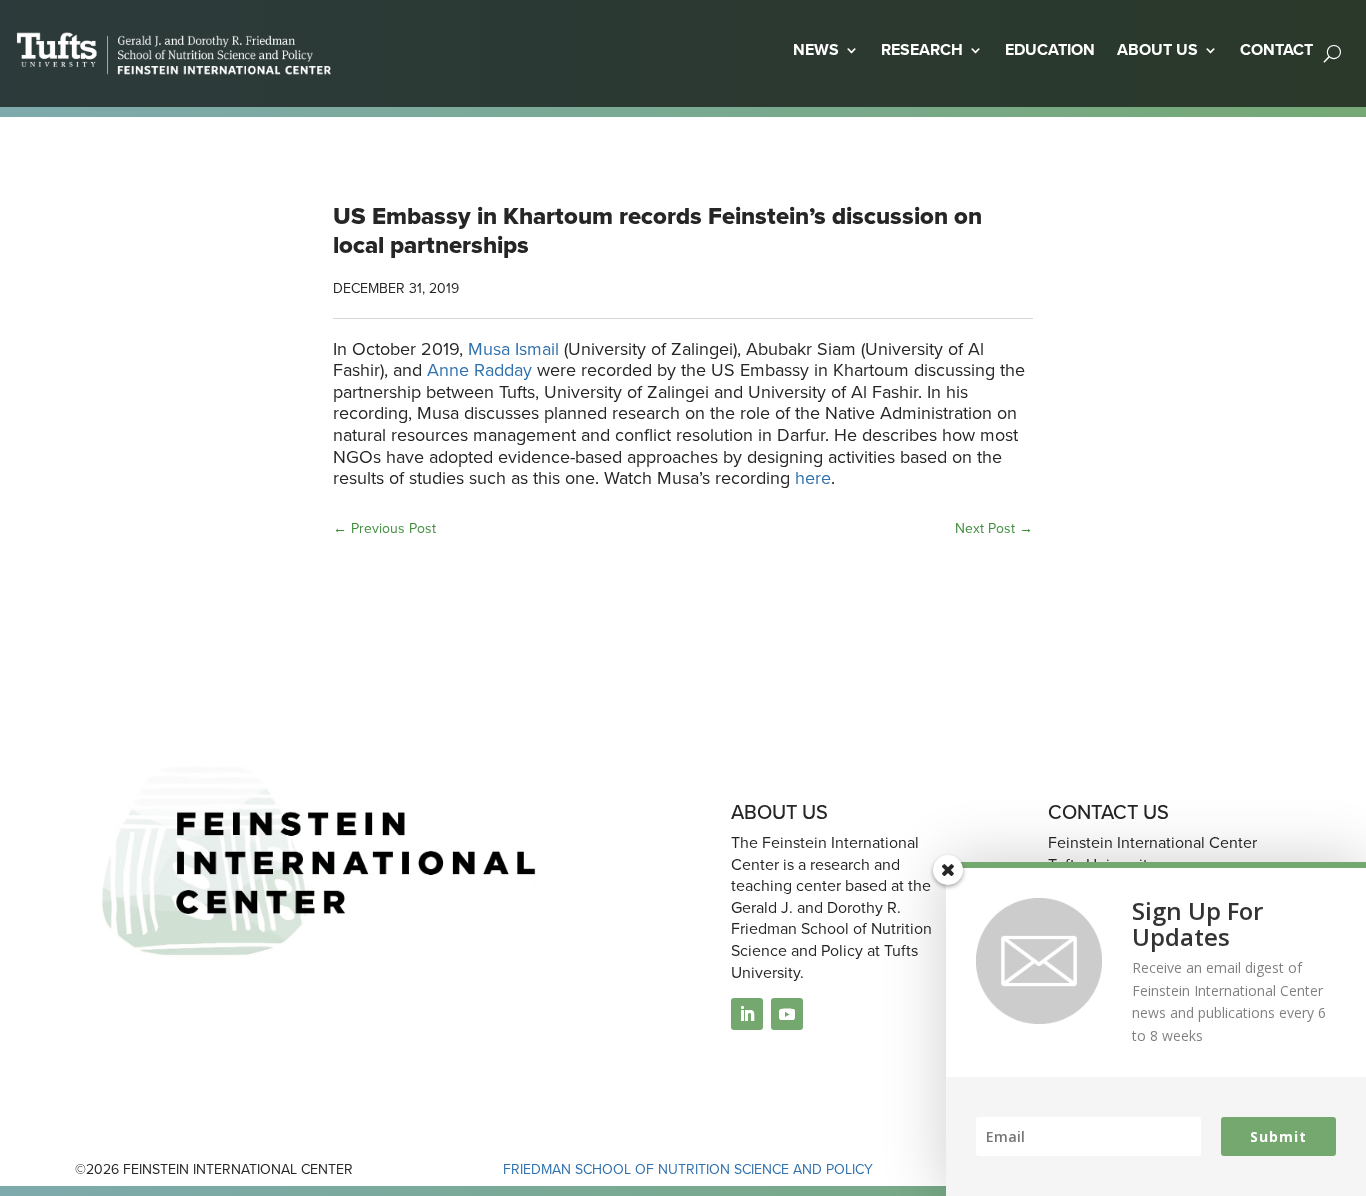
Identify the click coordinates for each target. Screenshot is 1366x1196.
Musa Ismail (513, 349)
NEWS (816, 49)
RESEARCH (922, 49)
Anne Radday (479, 370)
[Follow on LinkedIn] (747, 1014)
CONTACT (1276, 49)
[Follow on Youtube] (787, 1014)
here (813, 478)
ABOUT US (1157, 49)
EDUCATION (1050, 49)
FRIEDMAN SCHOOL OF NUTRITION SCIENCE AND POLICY (688, 1169)
